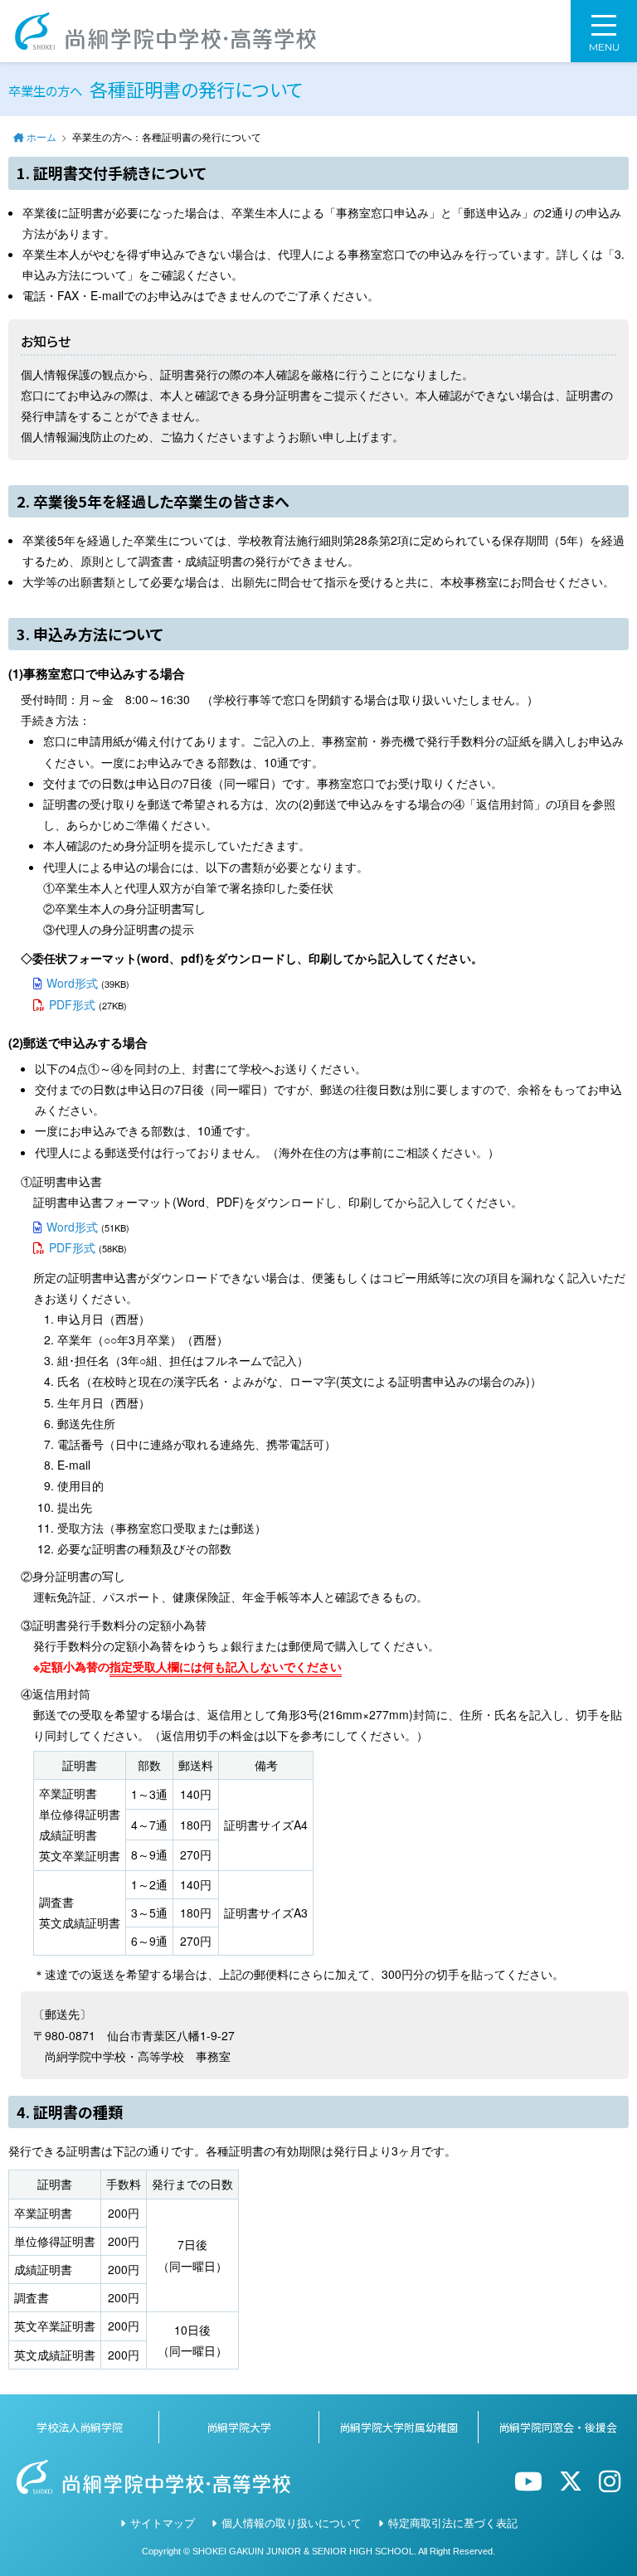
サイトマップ (163, 2523)
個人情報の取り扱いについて (292, 2523)
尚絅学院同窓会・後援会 (558, 2427)
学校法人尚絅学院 (80, 2427)
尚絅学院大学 (239, 2427)
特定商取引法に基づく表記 (453, 2523)
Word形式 (72, 983)
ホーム (41, 136)
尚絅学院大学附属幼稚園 (399, 2427)
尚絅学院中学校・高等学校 (165, 31)
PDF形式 (72, 1004)
